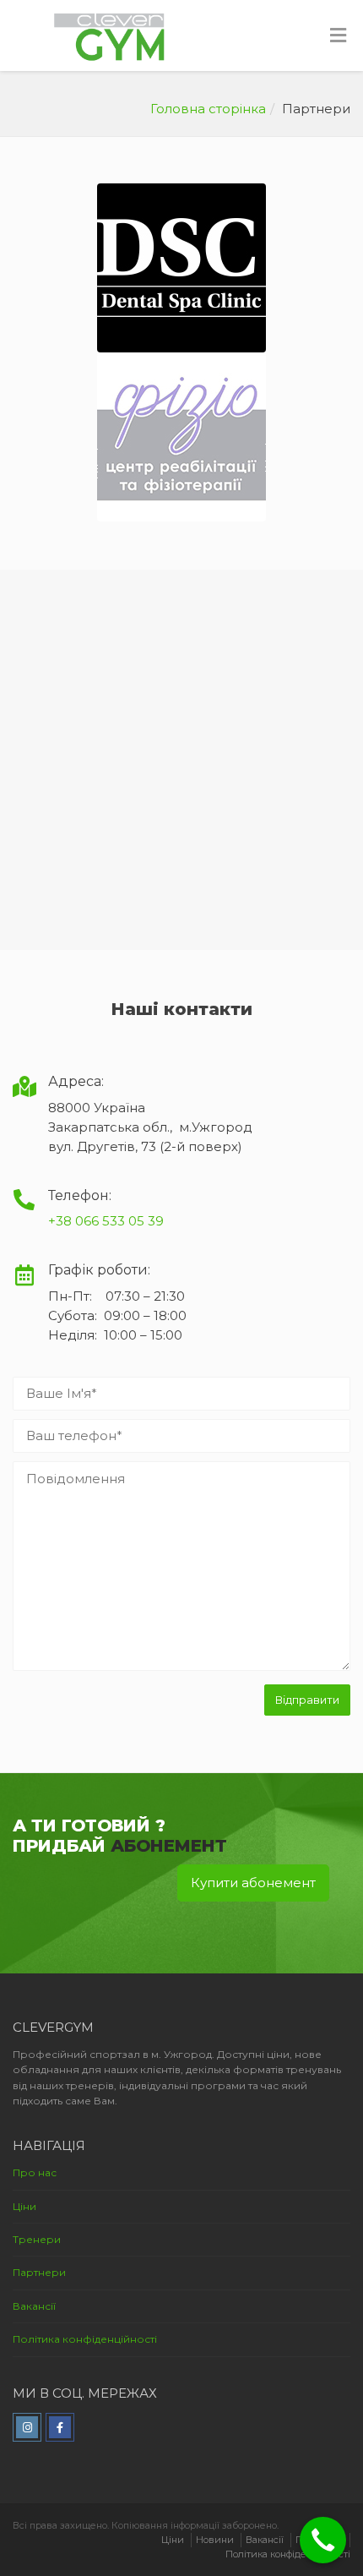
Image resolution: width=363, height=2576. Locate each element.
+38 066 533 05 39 (106, 1221)
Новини (215, 2540)
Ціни (24, 2206)
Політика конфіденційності (85, 2339)
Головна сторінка (208, 109)
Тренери (37, 2239)
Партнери (39, 2272)
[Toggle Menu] (338, 36)
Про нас (35, 2172)
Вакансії (34, 2306)
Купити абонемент (253, 1883)
